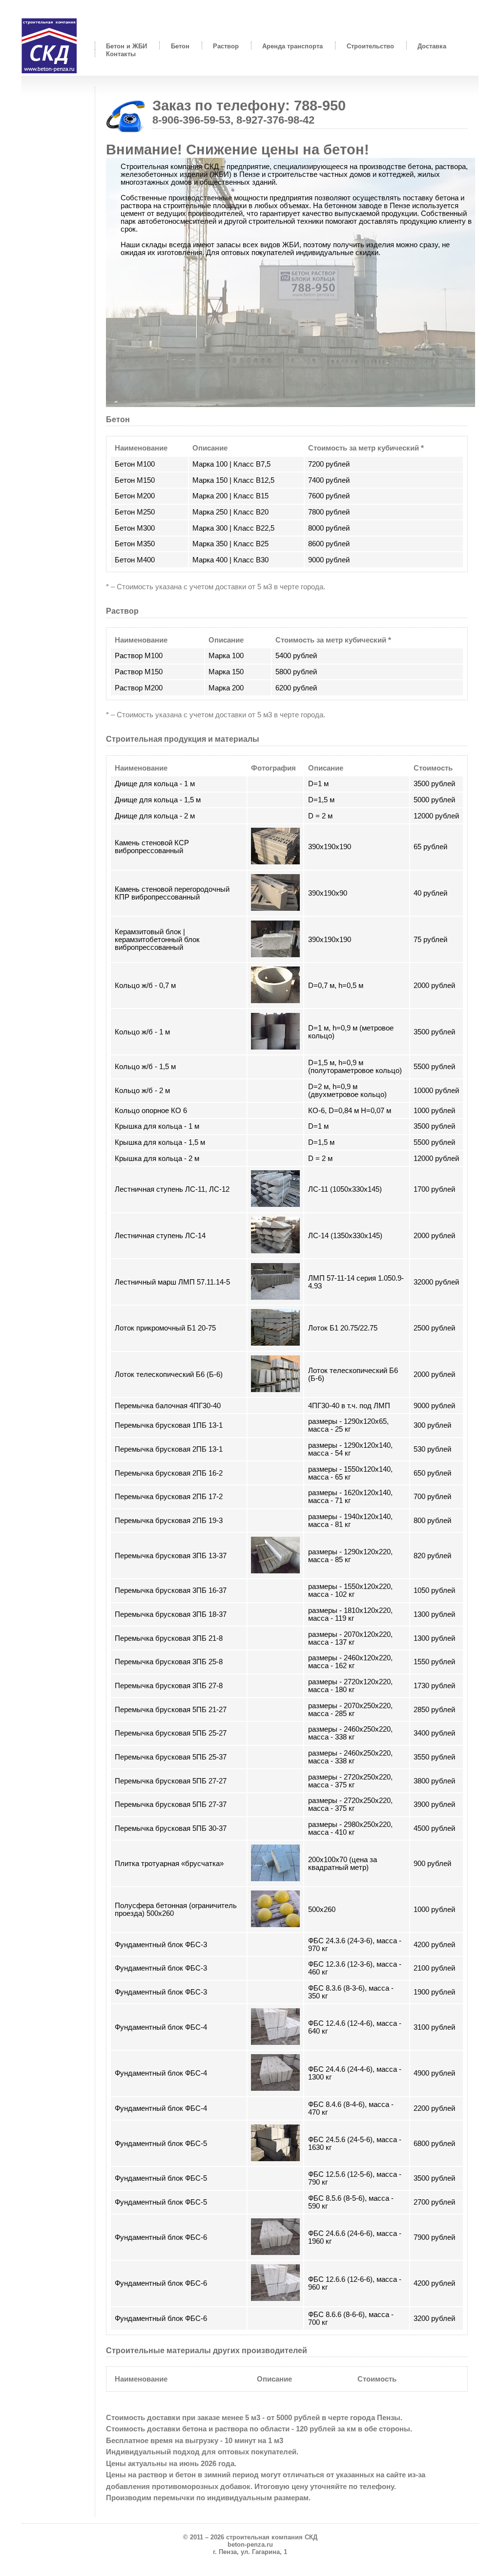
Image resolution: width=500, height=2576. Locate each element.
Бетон (180, 46)
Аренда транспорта (292, 46)
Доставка (432, 46)
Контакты (121, 54)
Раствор (226, 46)
